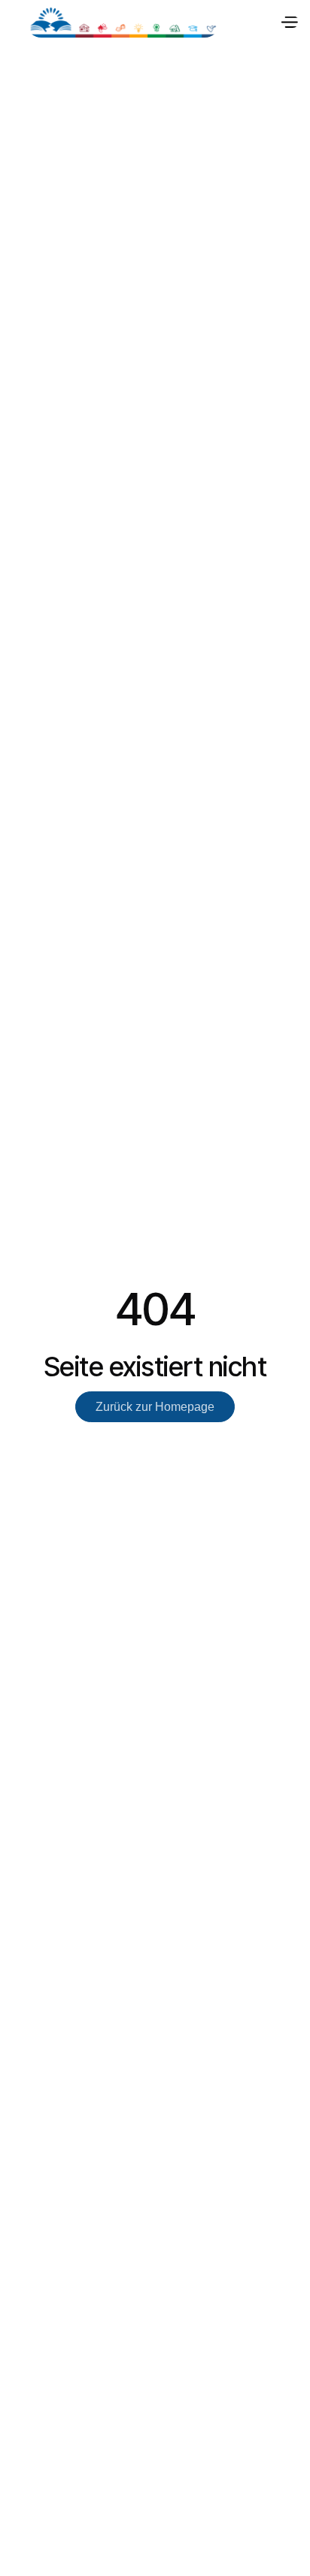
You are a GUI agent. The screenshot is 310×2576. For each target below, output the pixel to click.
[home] (123, 23)
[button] (289, 23)
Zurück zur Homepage (155, 1407)
